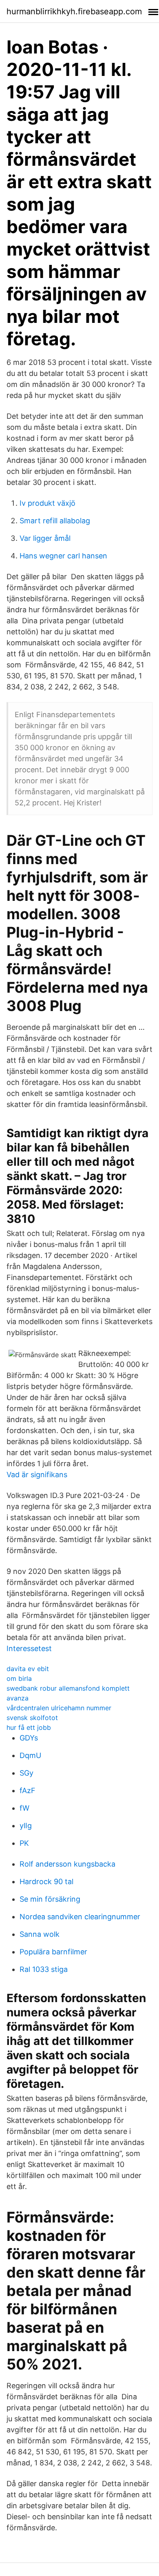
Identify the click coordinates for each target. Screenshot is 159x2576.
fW (24, 1808)
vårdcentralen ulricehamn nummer (59, 1708)
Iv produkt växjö (47, 503)
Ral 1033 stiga (44, 1969)
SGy (26, 1773)
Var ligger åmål (45, 538)
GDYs (29, 1738)
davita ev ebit (28, 1669)
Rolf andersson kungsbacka (67, 1864)
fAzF (28, 1790)
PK (24, 1843)
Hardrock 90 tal (46, 1881)
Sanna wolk (40, 1934)
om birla (19, 1678)
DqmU (30, 1755)
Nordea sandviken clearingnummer (80, 1917)
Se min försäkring (50, 1899)
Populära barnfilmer (53, 1952)
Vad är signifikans (37, 1475)
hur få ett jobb (29, 1727)
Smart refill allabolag (55, 521)
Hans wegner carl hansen (63, 556)
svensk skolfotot (32, 1718)
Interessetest (29, 1648)
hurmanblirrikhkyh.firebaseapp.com (74, 11)
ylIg (26, 1826)
